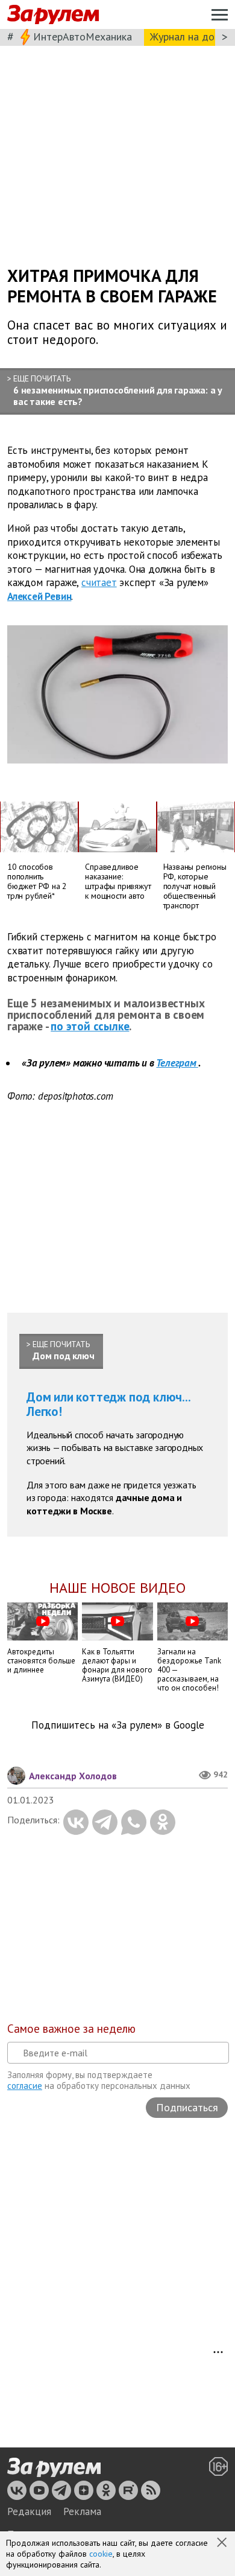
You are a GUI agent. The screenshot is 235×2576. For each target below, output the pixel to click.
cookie (101, 2554)
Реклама (82, 2511)
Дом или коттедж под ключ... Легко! (109, 1404)
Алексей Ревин (39, 596)
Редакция (29, 2511)
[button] (223, 2543)
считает (99, 582)
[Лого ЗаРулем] (53, 15)
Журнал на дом (186, 37)
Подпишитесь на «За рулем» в (118, 1725)
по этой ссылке (90, 1026)
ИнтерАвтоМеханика (83, 37)
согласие (25, 2086)
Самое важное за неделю (71, 2029)
